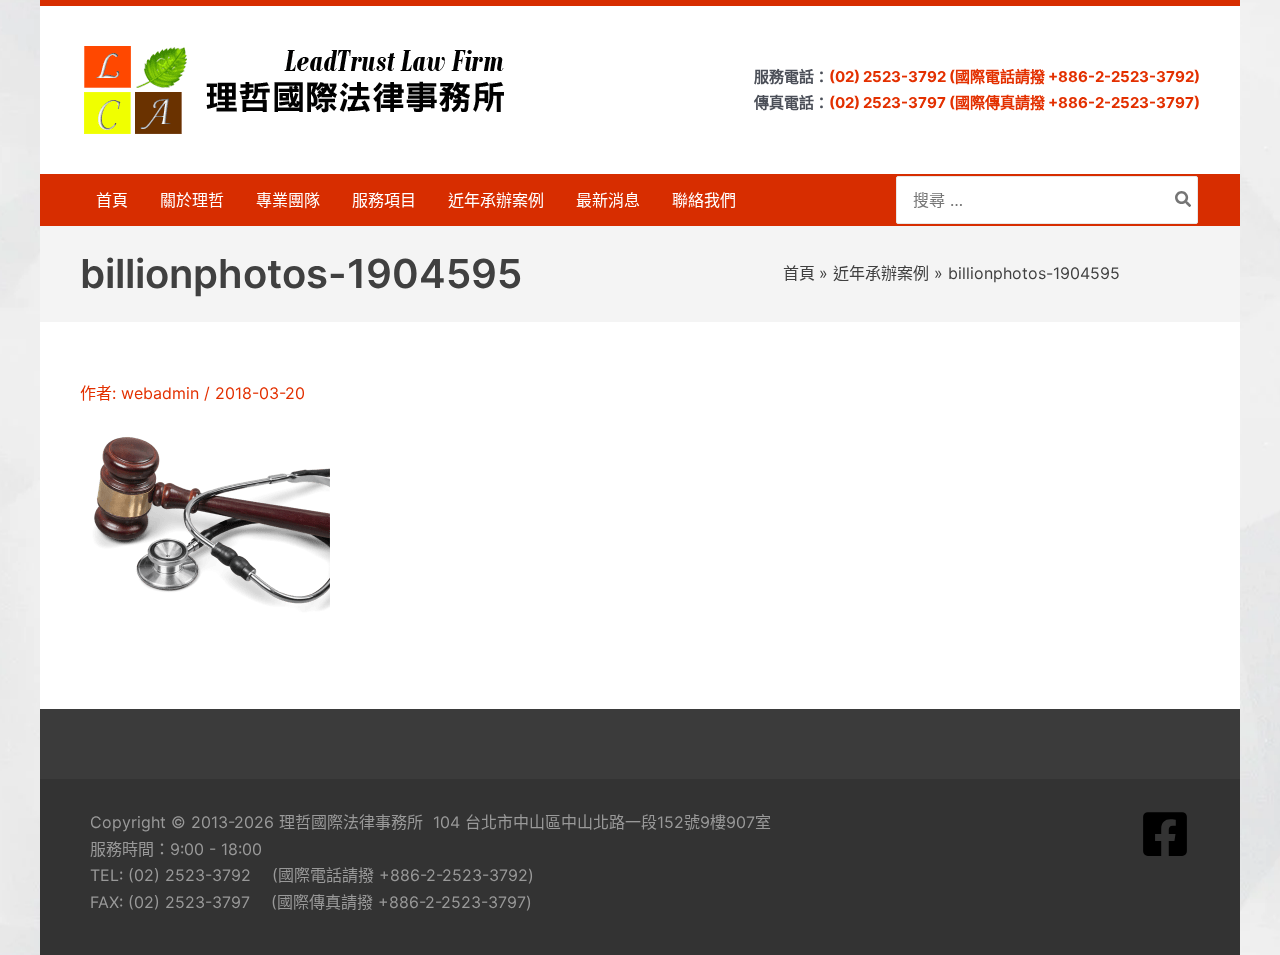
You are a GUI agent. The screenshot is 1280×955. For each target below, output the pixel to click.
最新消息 (608, 200)
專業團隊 (288, 200)
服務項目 (384, 200)
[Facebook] (1165, 834)
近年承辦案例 (496, 200)
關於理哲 (192, 200)
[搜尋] (1184, 200)
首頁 (112, 200)
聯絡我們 (704, 200)
